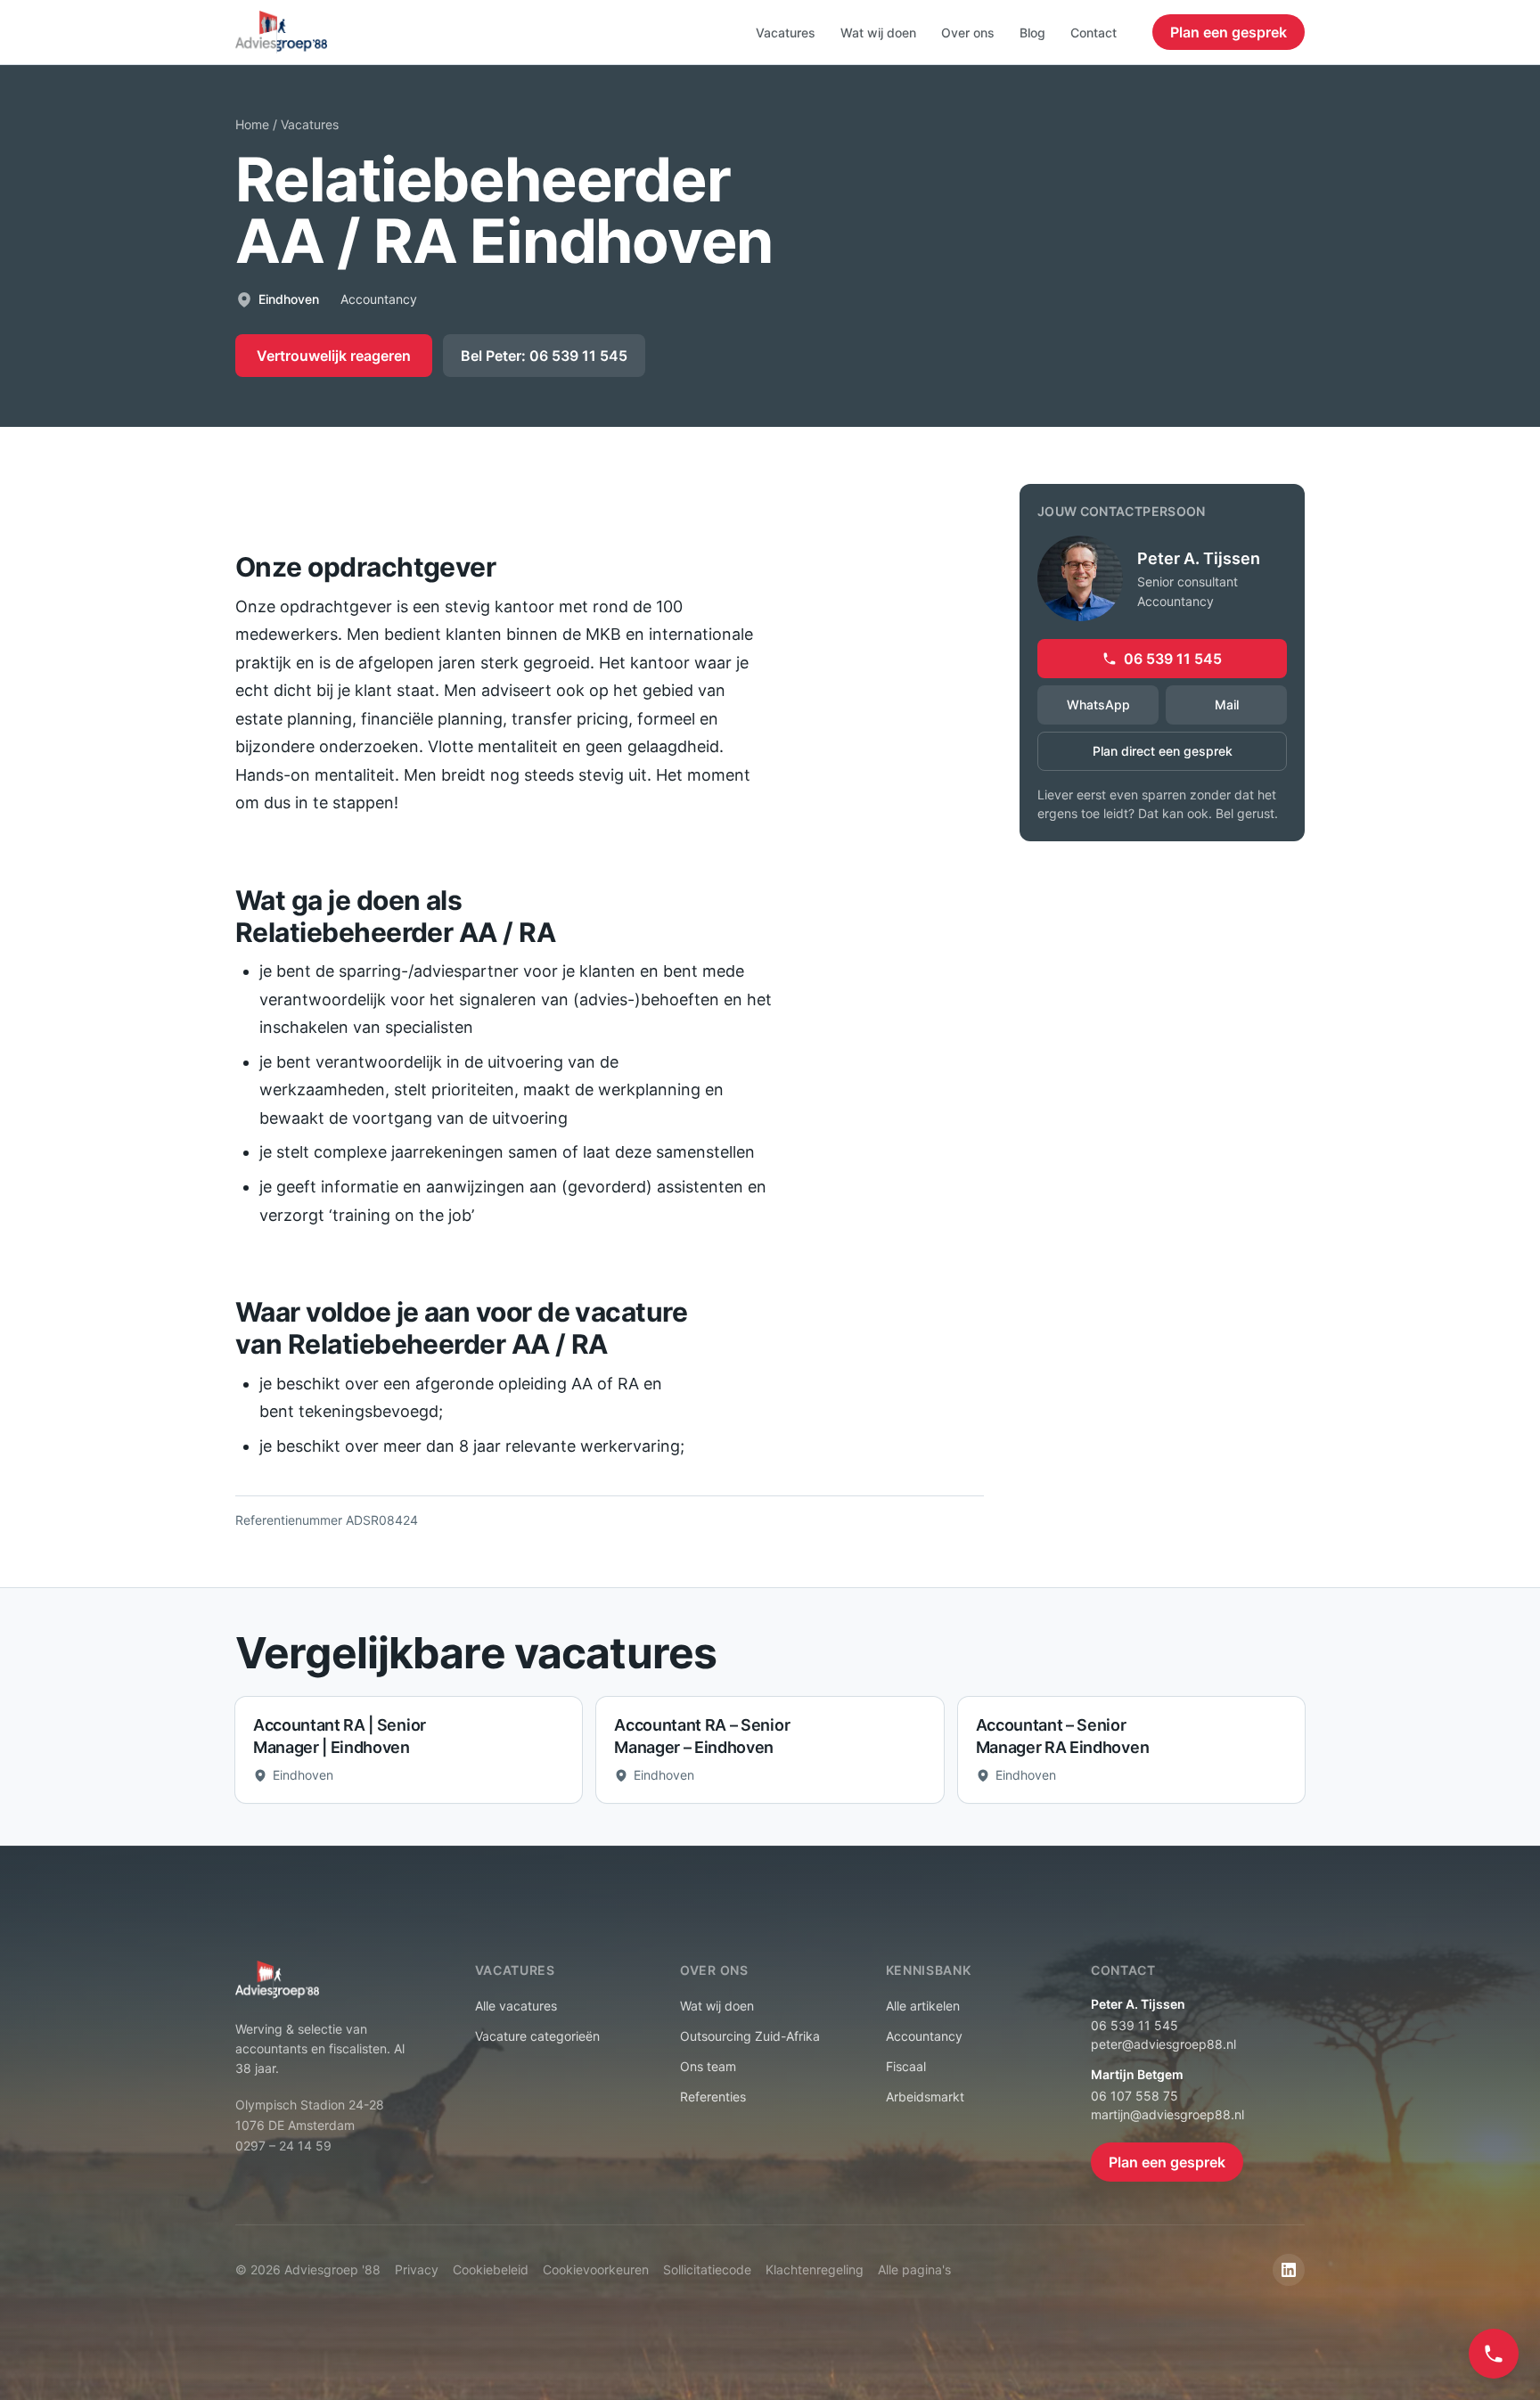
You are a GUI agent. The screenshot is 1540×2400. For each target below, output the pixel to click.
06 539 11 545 (1173, 659)
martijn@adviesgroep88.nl (1167, 2114)
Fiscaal (906, 2066)
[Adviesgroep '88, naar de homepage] (281, 32)
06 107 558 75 (1135, 2096)
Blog (1032, 33)
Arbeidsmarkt (925, 2097)
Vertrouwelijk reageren (334, 356)
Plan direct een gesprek (1163, 751)
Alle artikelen (923, 2006)
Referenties (713, 2097)
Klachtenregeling (815, 2269)
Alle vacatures (516, 2006)
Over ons (968, 33)
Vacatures (786, 33)
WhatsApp (1098, 704)
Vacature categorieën (537, 2036)
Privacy (417, 2269)
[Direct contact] (1494, 2354)
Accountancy (924, 2036)
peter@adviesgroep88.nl (1163, 2044)
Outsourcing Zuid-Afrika (750, 2036)
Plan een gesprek (1229, 32)
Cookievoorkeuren (596, 2269)
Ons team (708, 2066)
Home (252, 124)
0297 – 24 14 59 (283, 2146)
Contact (1094, 33)
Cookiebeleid (491, 2269)
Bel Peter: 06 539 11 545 (544, 356)
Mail (1227, 704)
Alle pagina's (914, 2269)
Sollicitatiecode (707, 2269)
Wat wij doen (878, 33)
